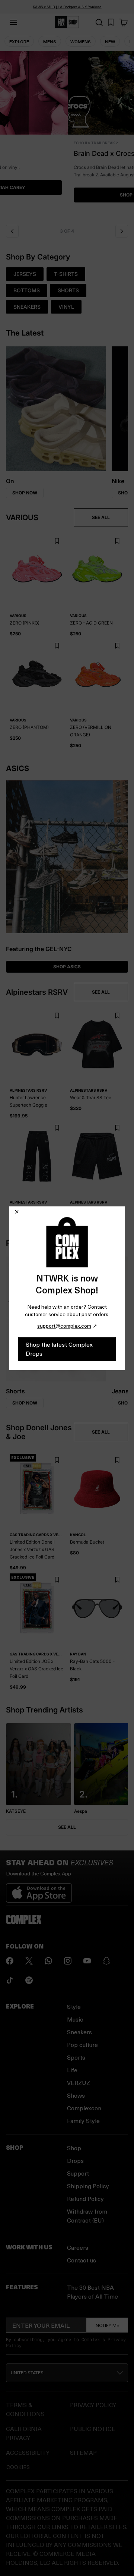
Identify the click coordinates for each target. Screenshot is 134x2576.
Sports (76, 2057)
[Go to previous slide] (12, 231)
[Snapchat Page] (106, 1961)
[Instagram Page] (68, 1961)
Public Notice (93, 2429)
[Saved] (111, 22)
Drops (75, 2160)
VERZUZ (79, 2083)
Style (74, 2006)
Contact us (82, 2260)
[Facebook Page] (10, 1961)
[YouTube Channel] (87, 1961)
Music (75, 2019)
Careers (78, 2247)
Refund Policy (85, 2198)
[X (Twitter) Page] (29, 1961)
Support (78, 2173)
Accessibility (28, 2452)
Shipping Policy (88, 2186)
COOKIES (18, 2467)
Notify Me (107, 2325)
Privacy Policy (93, 2405)
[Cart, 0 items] (124, 22)
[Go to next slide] (122, 231)
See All (67, 1827)
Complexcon (84, 2108)
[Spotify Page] (29, 1980)
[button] (67, 136)
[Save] (57, 541)
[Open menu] (13, 22)
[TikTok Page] (10, 1980)
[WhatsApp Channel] (48, 1961)
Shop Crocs (67, 195)
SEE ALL (101, 517)
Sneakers (79, 2032)
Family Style (83, 2121)
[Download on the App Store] (39, 1890)
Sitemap (83, 2452)
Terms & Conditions (25, 2409)
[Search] (99, 22)
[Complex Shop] (67, 22)
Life (72, 2070)
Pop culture (82, 2045)
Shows (76, 2095)
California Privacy (24, 2433)
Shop (74, 2148)
